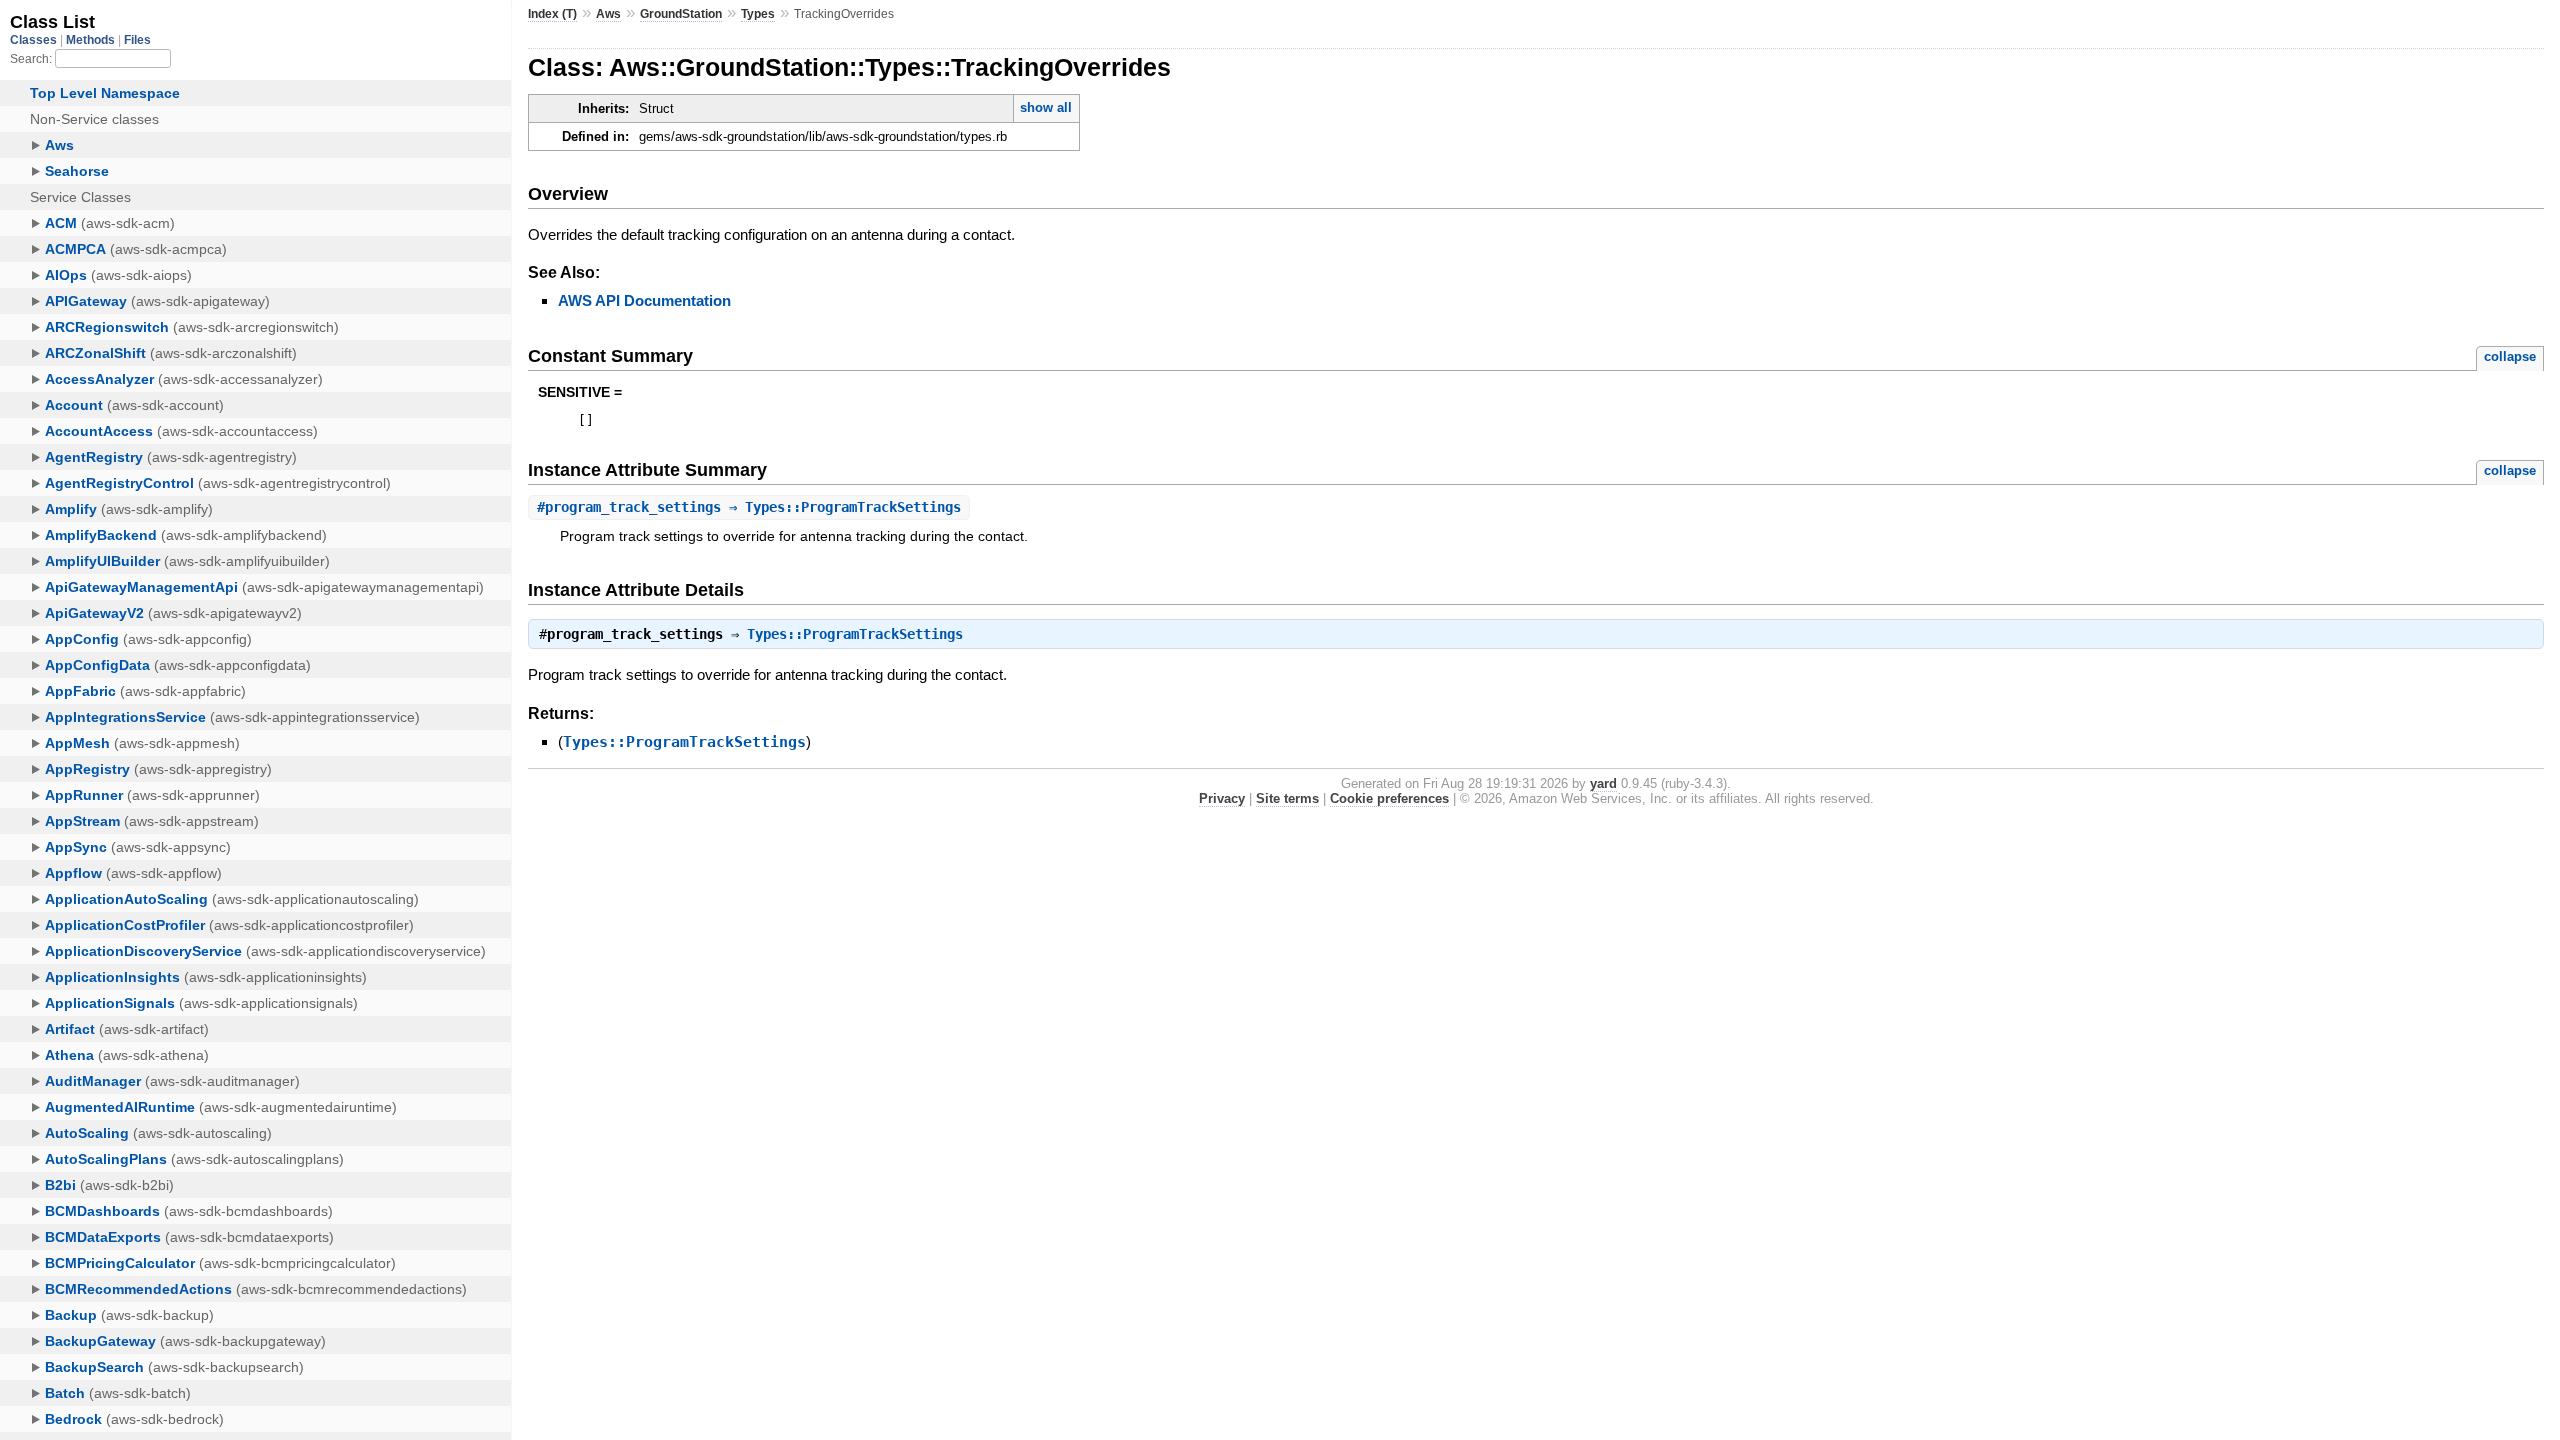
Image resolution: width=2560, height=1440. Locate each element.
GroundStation (681, 14)
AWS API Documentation (644, 300)
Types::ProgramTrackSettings (855, 634)
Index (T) (552, 14)
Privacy (1222, 798)
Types (758, 14)
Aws (608, 14)
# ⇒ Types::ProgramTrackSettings (749, 507)
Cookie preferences (1389, 798)
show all (1046, 107)
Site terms (1287, 798)
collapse (2510, 356)
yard (1603, 783)
